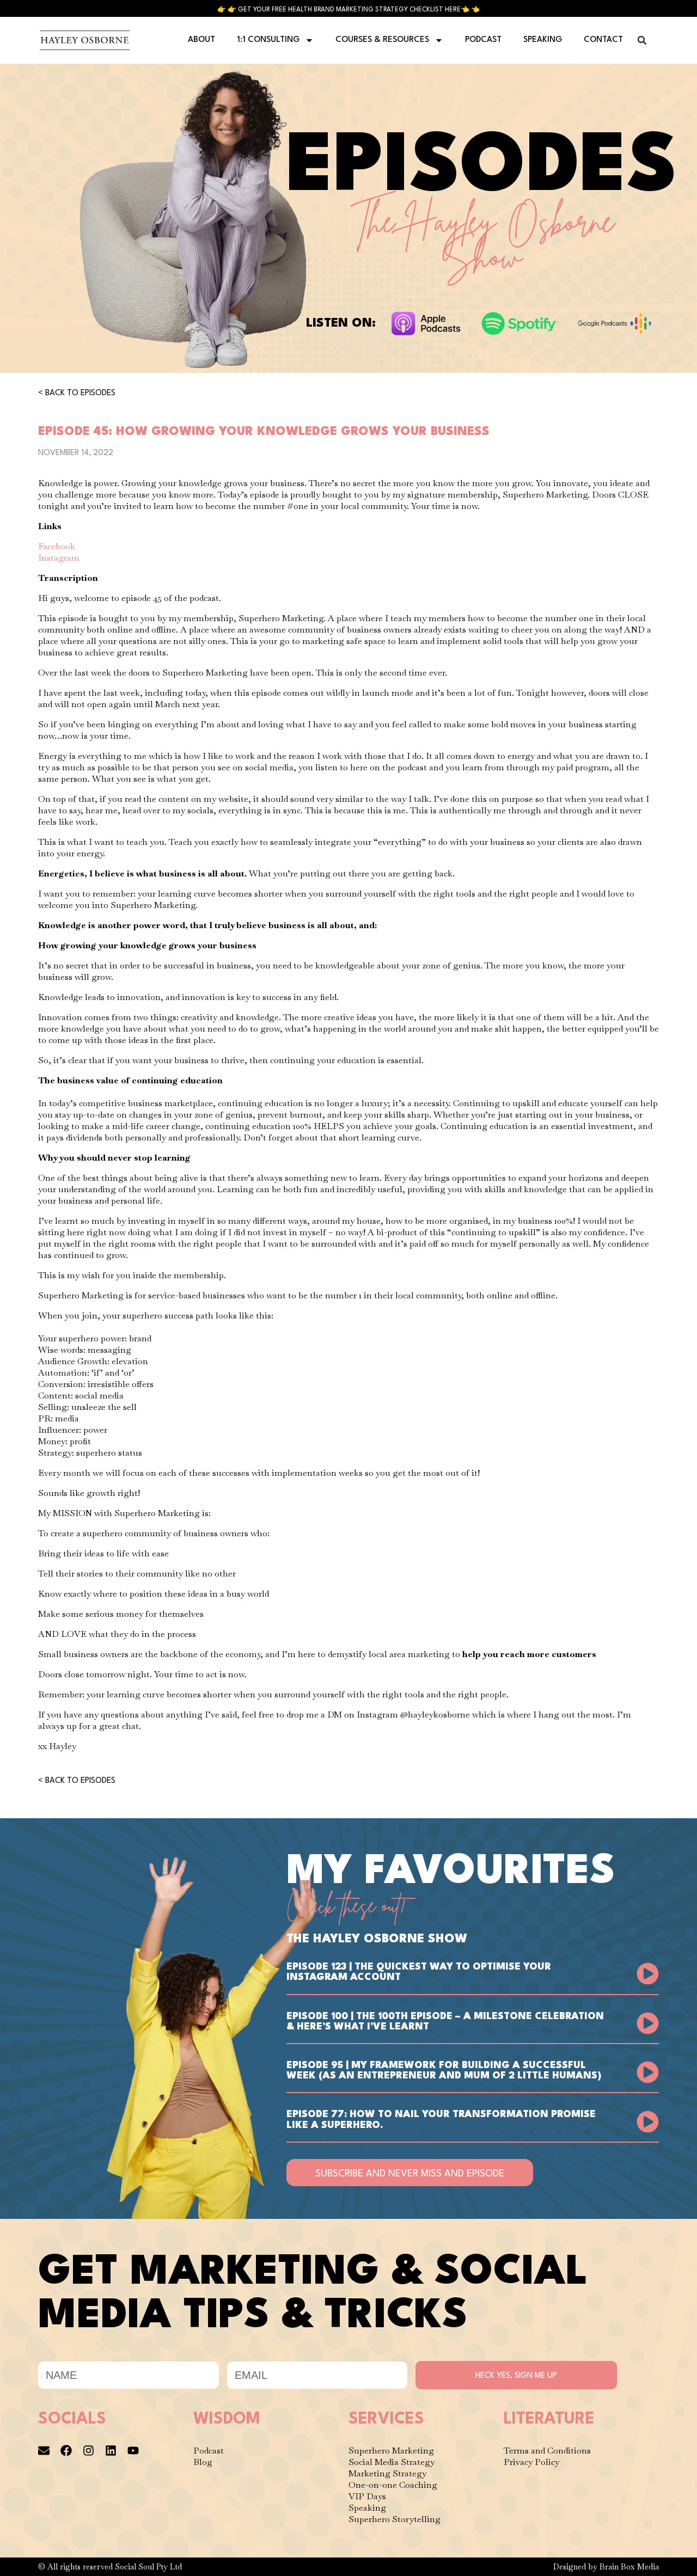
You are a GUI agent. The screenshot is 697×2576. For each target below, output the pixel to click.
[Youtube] (133, 2451)
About (201, 40)
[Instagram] (88, 2451)
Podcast (483, 40)
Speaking (543, 40)
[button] (642, 40)
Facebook (57, 546)
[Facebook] (66, 2451)
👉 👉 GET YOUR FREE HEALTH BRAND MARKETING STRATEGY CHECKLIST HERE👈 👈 (348, 10)
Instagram (59, 558)
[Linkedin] (111, 2451)
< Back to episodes (77, 393)
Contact (603, 40)
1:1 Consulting (268, 40)
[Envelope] (44, 2451)
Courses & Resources (382, 40)
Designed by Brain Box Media (606, 2567)
